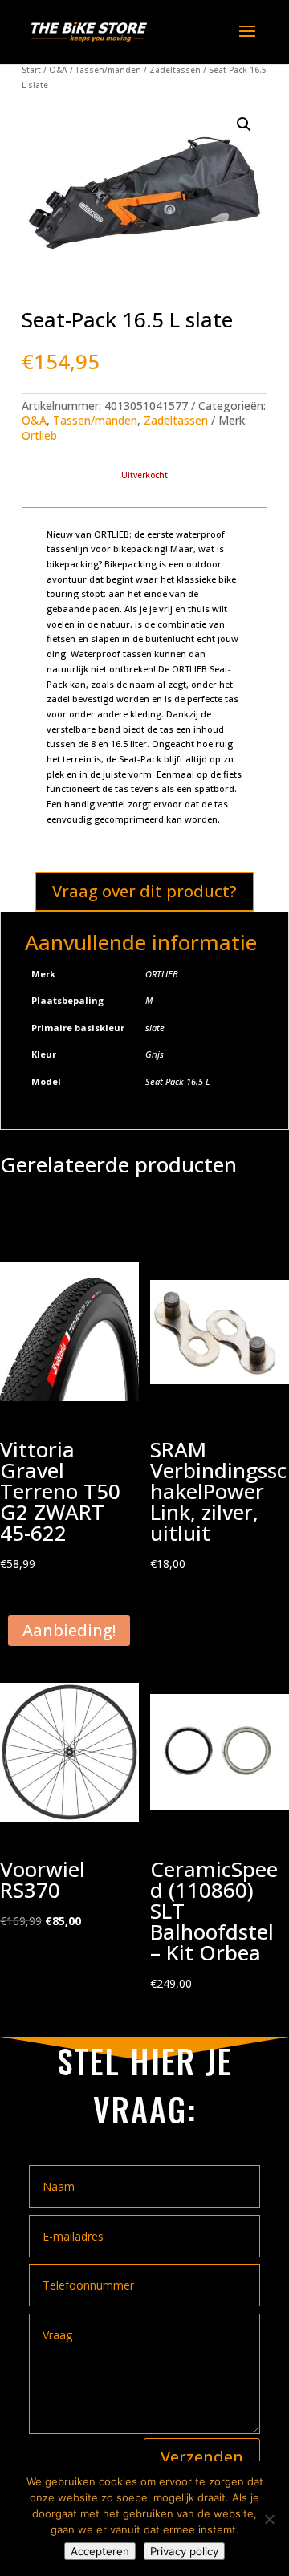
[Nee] (269, 2519)
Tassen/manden (108, 70)
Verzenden (202, 2457)
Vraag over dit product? (144, 891)
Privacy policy (184, 2551)
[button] (244, 124)
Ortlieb (39, 435)
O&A (58, 70)
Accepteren (100, 2551)
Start (31, 70)
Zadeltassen (175, 70)
